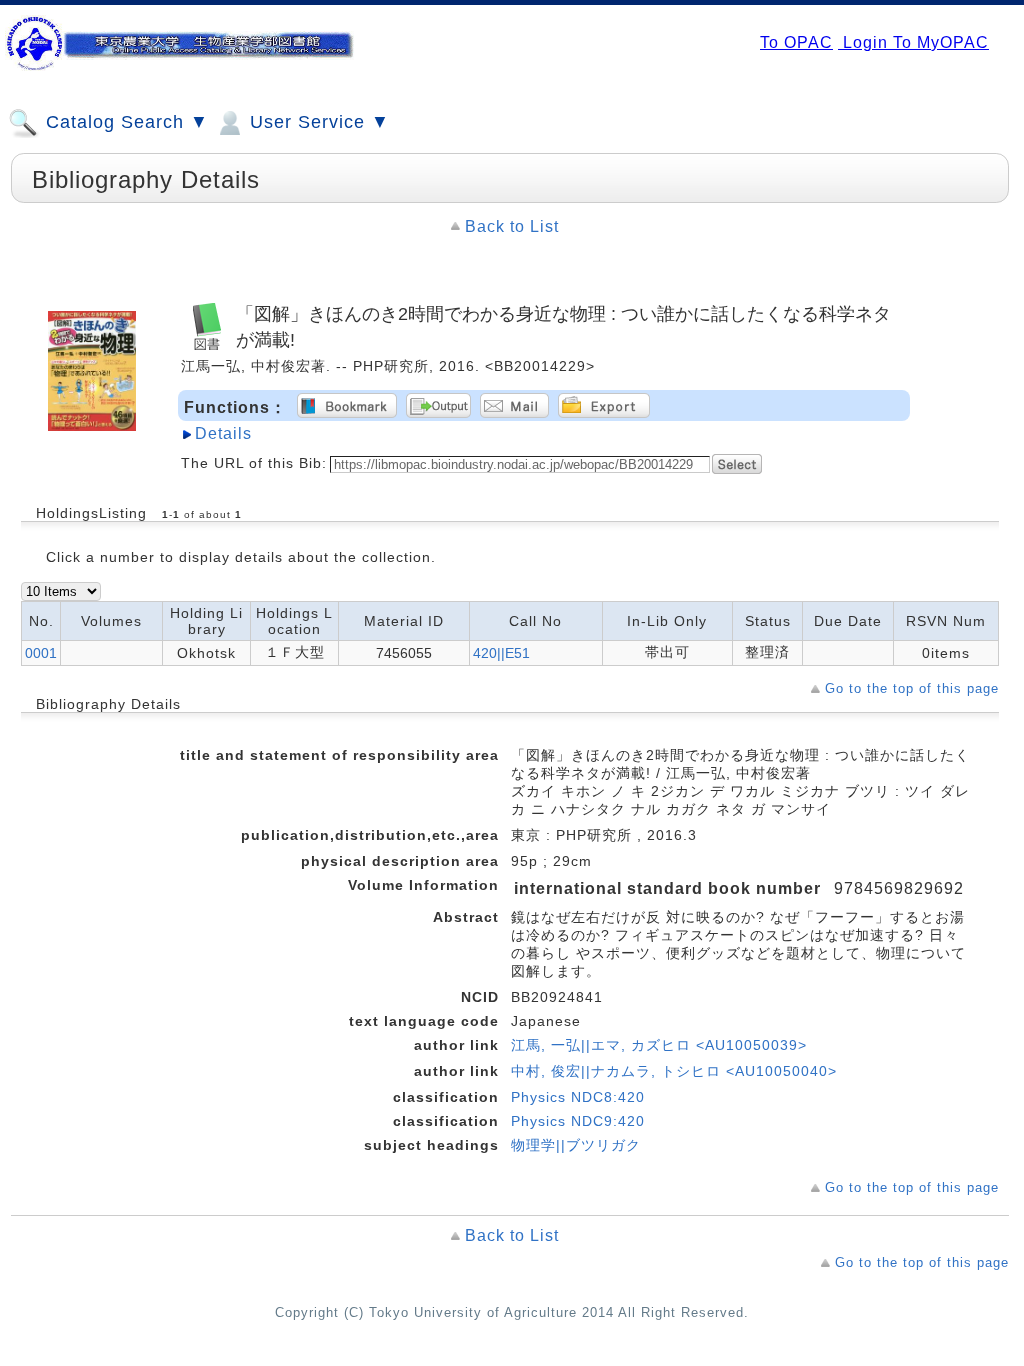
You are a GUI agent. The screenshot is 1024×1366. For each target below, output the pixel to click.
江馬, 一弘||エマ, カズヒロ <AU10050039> (659, 1045)
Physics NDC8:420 (578, 1097)
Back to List (512, 226)
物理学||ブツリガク (576, 1145)
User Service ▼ (317, 122)
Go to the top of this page (912, 688)
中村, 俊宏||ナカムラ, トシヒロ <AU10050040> (674, 1071)
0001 (41, 653)
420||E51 (501, 653)
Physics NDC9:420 (578, 1121)
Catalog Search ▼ (124, 122)
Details (223, 433)
